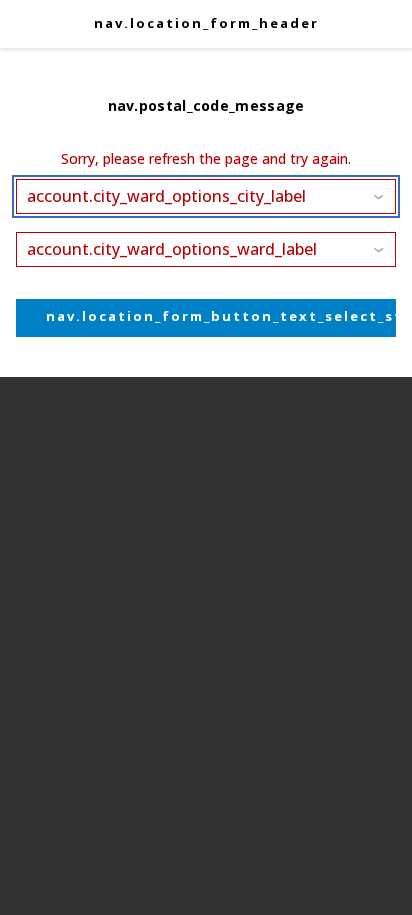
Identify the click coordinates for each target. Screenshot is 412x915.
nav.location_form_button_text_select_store (221, 316)
